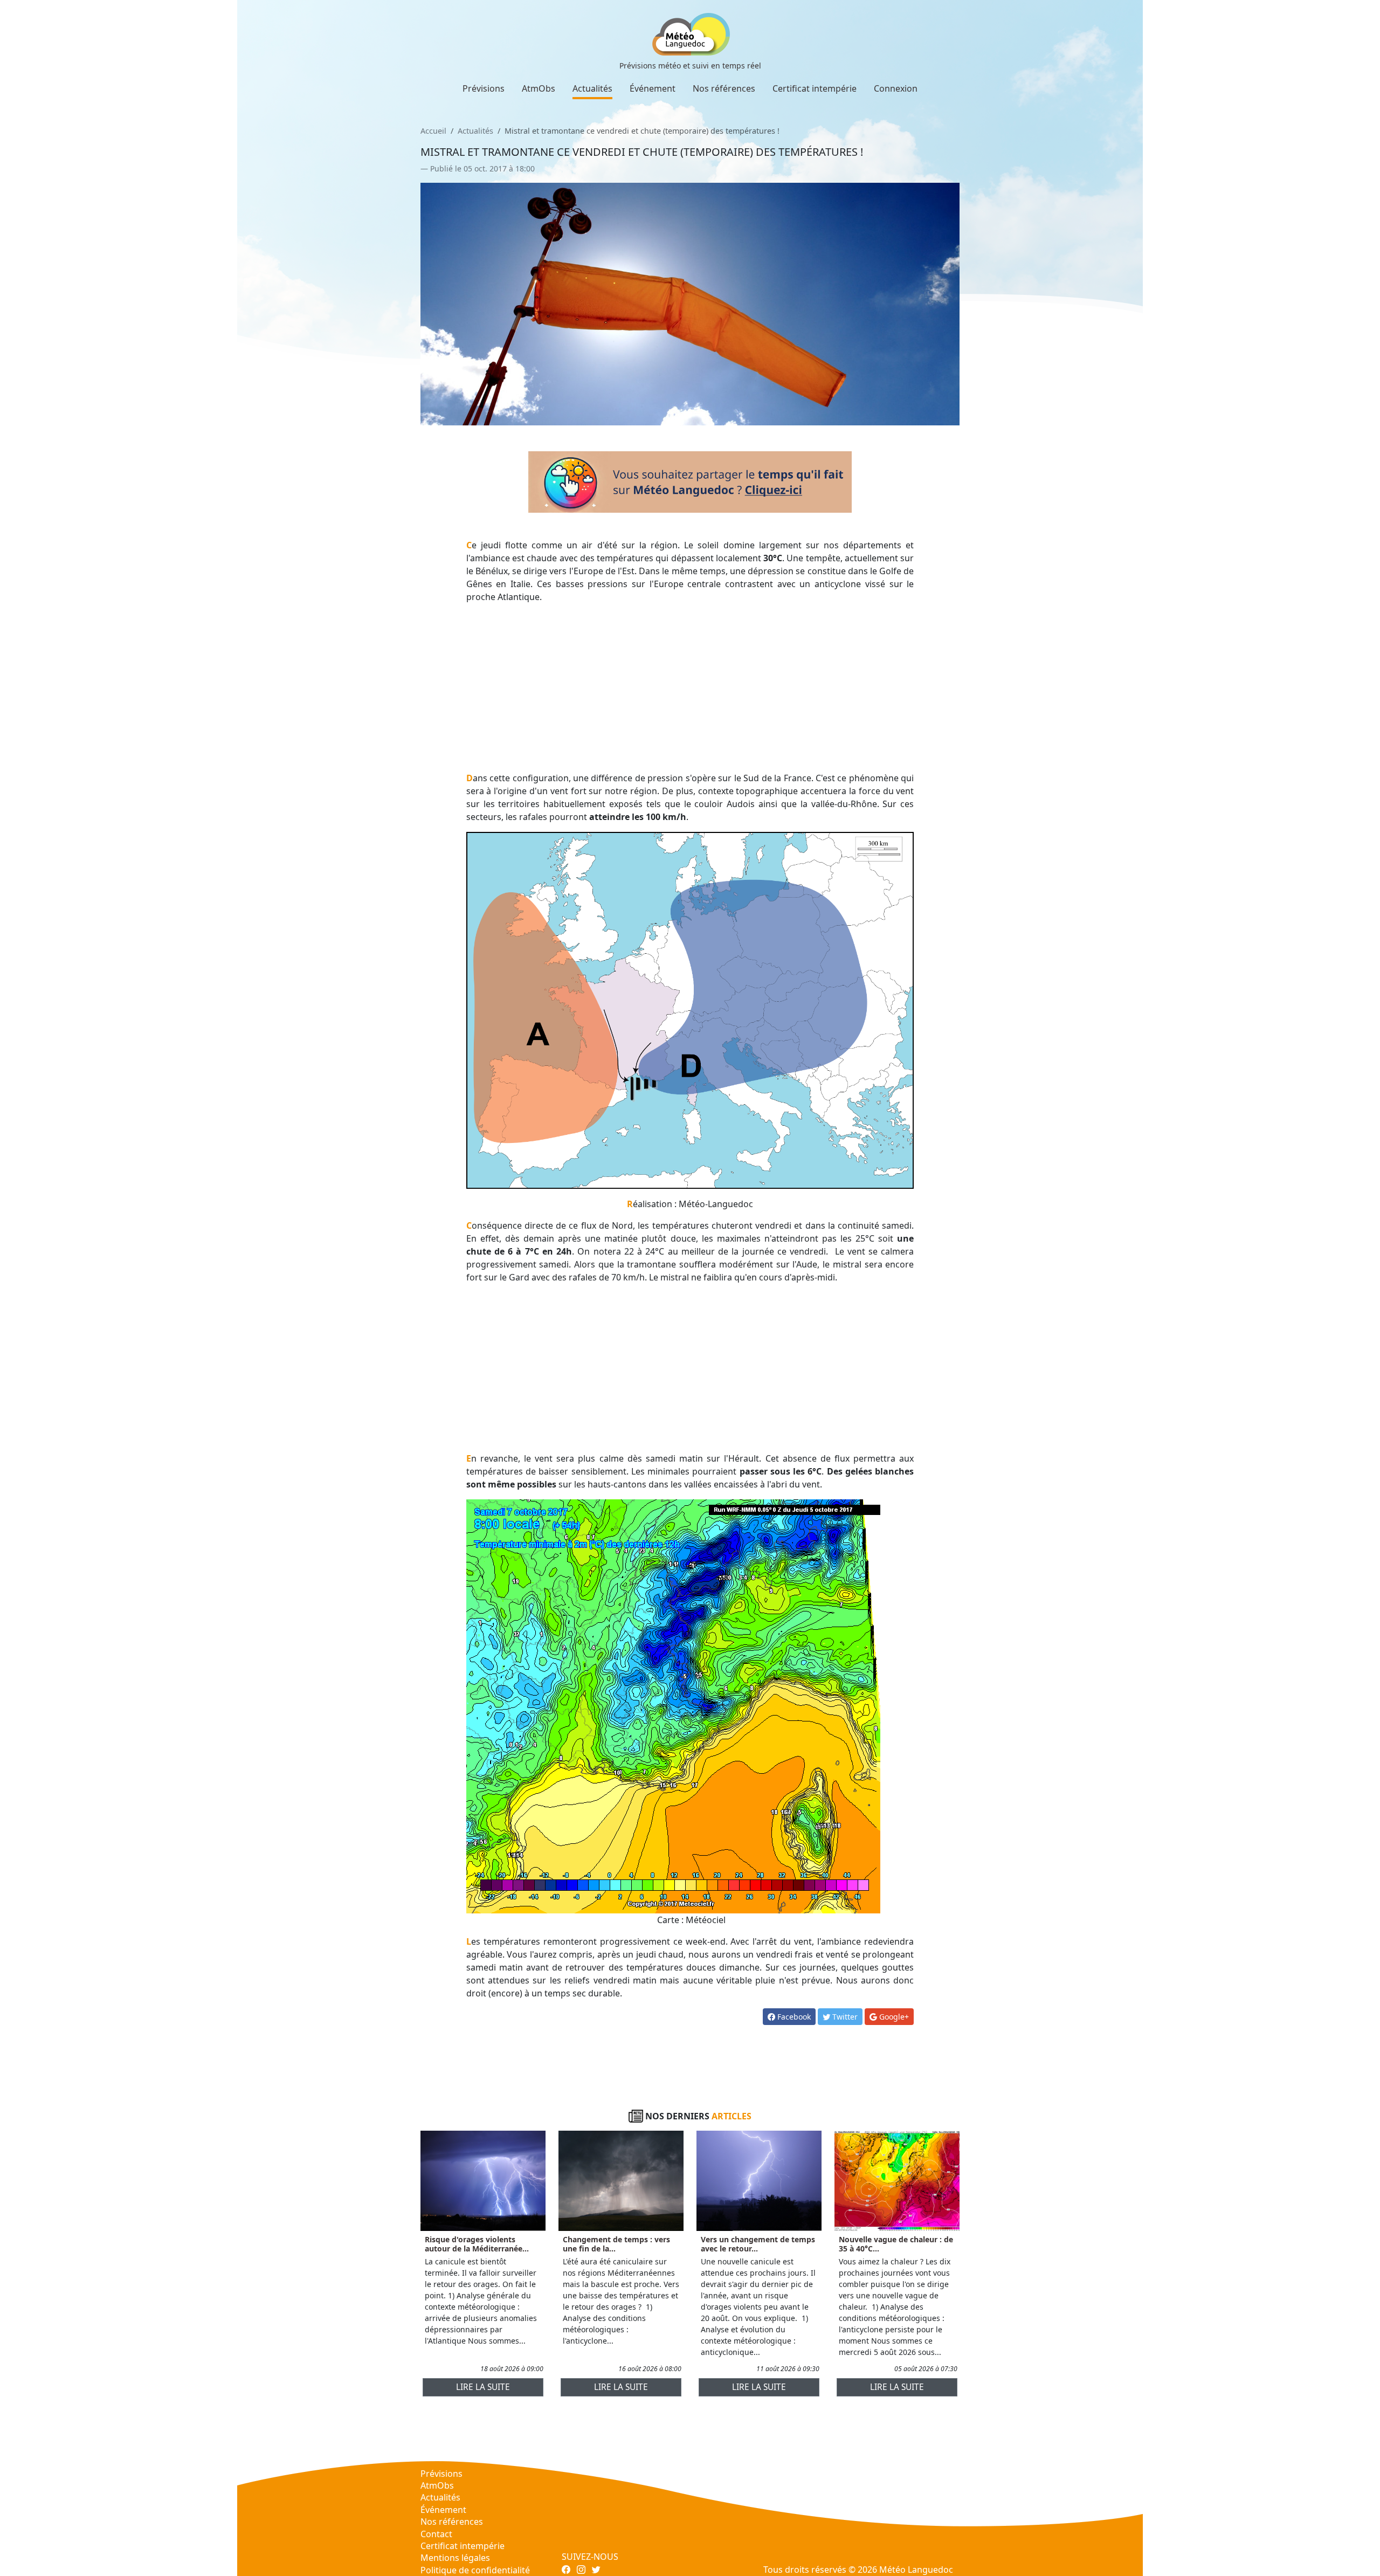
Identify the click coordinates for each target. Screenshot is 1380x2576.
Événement (653, 88)
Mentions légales (455, 2558)
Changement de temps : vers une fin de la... (616, 2244)
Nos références (724, 88)
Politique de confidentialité (475, 2570)
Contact (436, 2534)
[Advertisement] (690, 687)
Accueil (433, 131)
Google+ (893, 2017)
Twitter (844, 2017)
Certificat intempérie (815, 88)
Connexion (896, 88)
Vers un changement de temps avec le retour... (758, 2244)
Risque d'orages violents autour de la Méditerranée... (477, 2244)
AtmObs (539, 88)
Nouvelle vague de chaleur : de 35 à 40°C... (896, 2244)
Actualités (592, 88)
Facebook (793, 2017)
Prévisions (484, 88)
